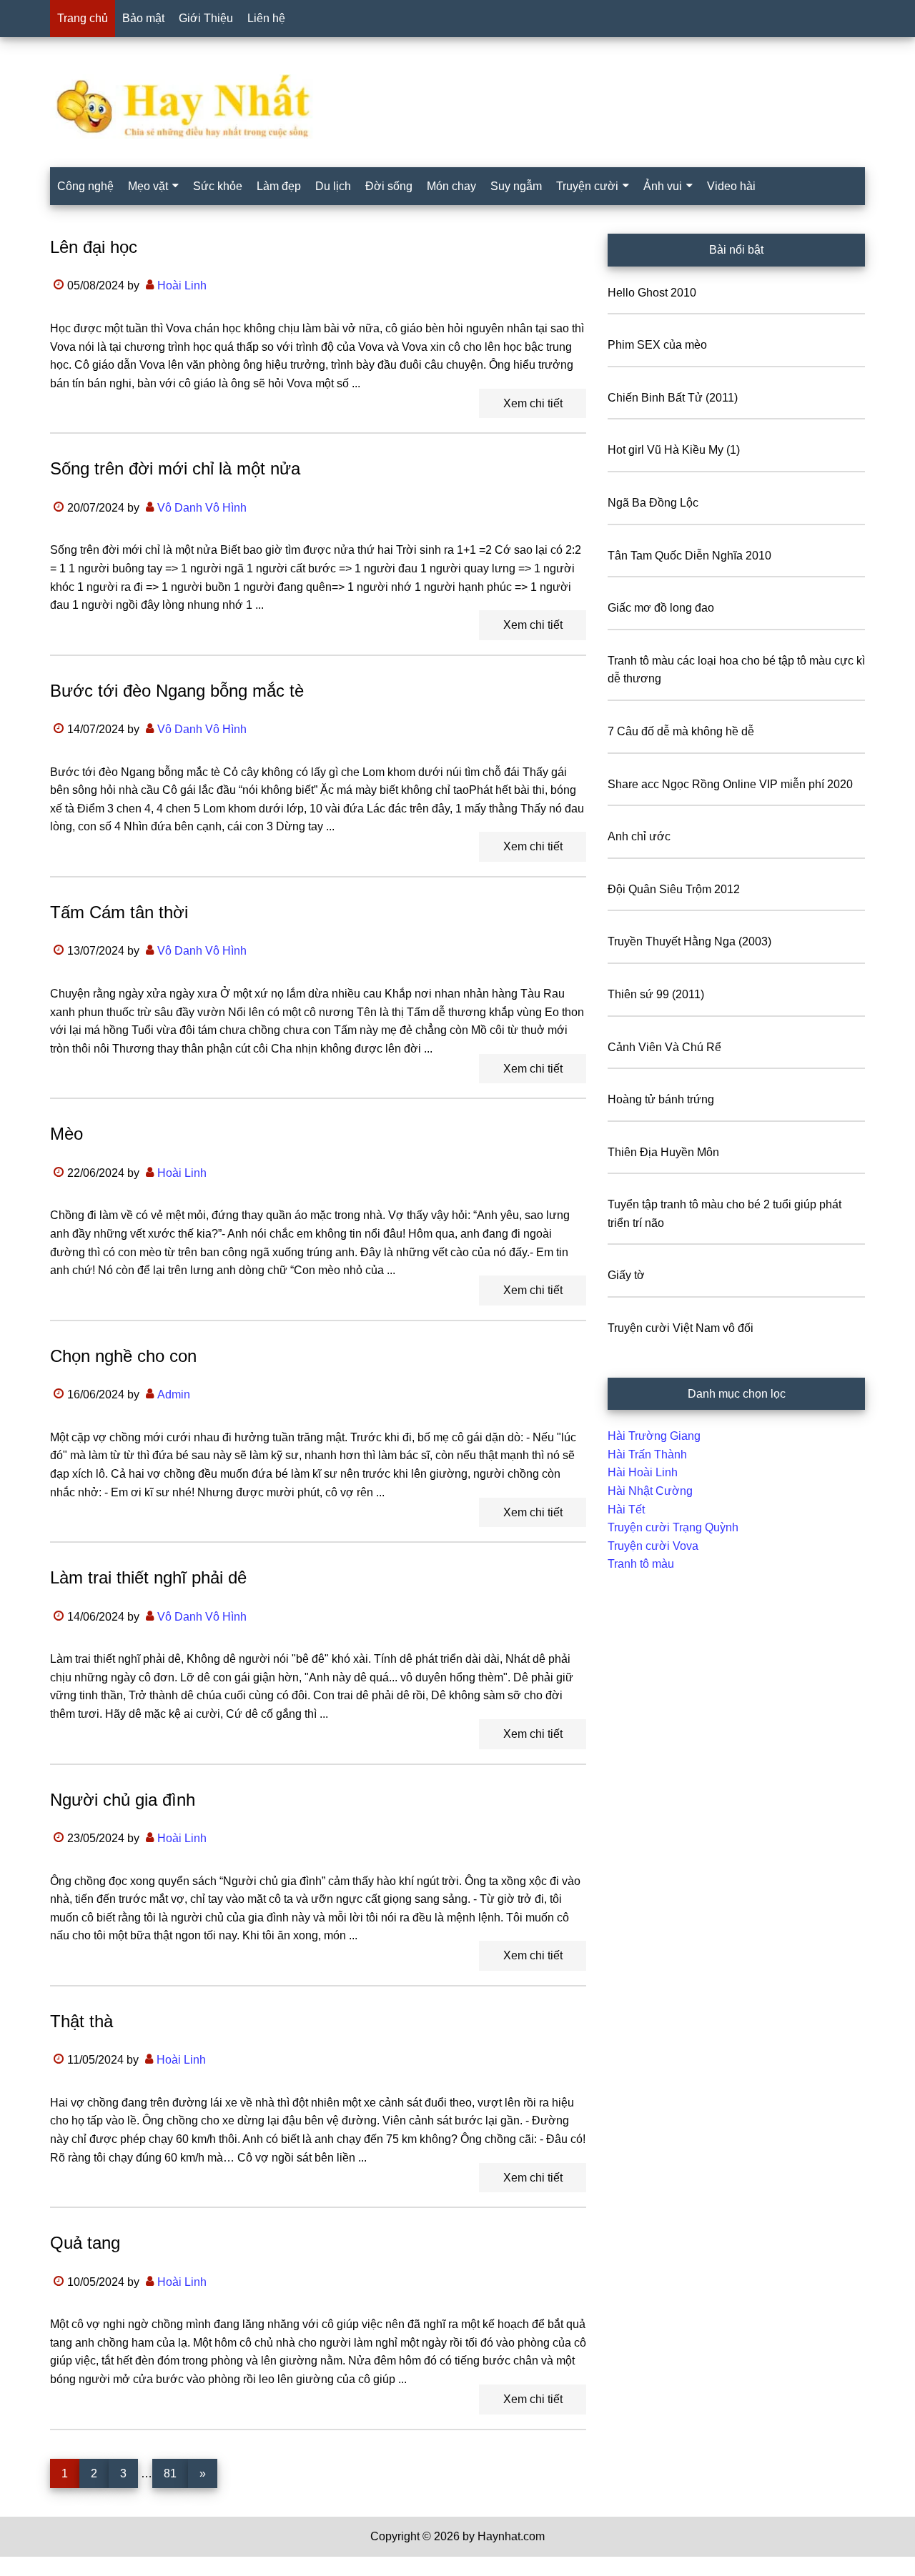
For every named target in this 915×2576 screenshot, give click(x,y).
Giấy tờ (626, 1275)
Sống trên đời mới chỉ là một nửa (175, 468)
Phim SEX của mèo (657, 345)
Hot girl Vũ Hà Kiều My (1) (674, 450)
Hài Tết (626, 1510)
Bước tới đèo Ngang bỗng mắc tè (177, 691)
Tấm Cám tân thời (119, 912)
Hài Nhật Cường (650, 1491)
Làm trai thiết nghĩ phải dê (148, 1577)
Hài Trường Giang (654, 1436)
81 (175, 2473)
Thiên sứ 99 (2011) (656, 994)
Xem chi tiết (533, 403)
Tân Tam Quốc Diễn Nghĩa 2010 (689, 556)
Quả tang (85, 2243)
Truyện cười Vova (653, 1546)
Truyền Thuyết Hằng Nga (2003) (689, 941)
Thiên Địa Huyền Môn (663, 1152)
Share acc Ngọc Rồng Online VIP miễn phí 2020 (730, 784)
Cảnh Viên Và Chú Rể (664, 1047)
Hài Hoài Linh (643, 1472)
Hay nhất (457, 106)
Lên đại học (94, 247)
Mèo (66, 1134)
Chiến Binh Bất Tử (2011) (673, 398)
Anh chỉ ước (639, 836)
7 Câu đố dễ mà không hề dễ (681, 731)
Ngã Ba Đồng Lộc (653, 503)
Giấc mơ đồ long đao (661, 608)
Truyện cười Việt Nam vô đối (681, 1328)
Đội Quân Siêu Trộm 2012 (674, 889)
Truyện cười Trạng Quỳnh (673, 1527)
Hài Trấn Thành (647, 1454)
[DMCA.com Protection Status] (36, 2567)
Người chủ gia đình (123, 1800)
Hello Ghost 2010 (652, 293)
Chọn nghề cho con (123, 1356)
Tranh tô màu (641, 1564)
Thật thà (81, 2021)
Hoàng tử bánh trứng (661, 1099)
